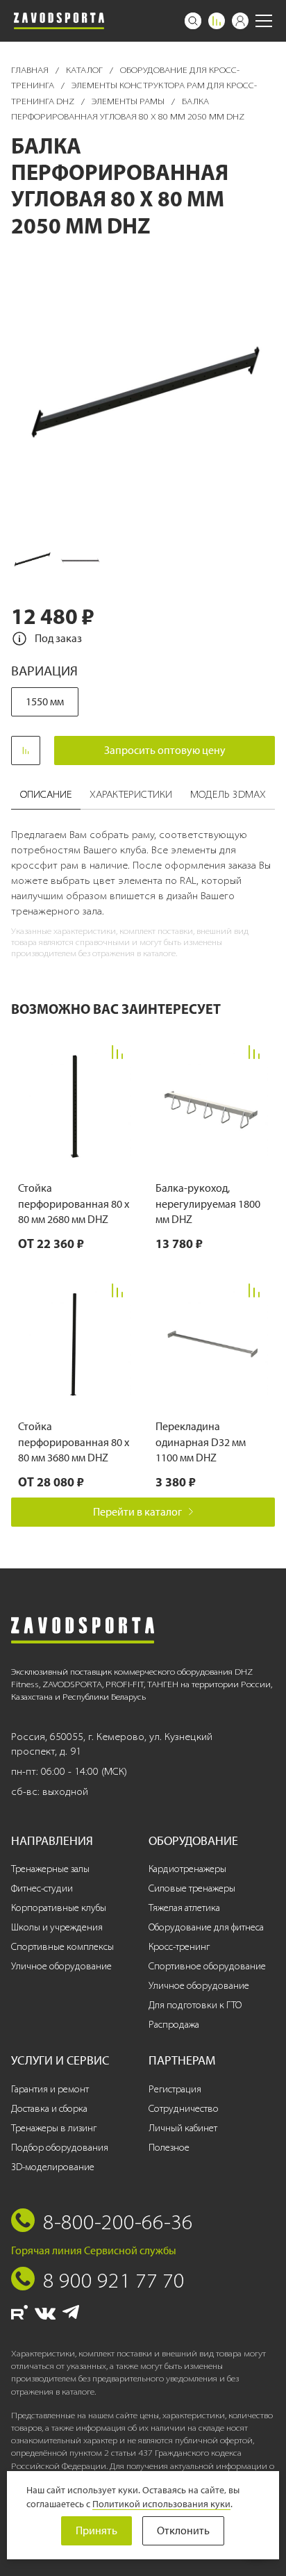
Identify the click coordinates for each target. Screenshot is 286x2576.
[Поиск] (193, 21)
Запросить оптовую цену (165, 750)
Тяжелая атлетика (184, 1908)
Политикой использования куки (161, 2504)
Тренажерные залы (50, 1869)
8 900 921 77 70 (114, 2280)
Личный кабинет (183, 2128)
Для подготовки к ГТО (195, 2005)
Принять (96, 2530)
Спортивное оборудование (207, 1966)
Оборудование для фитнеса (206, 1927)
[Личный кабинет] (240, 21)
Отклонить (183, 2530)
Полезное (169, 2148)
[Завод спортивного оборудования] (59, 21)
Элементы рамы (129, 101)
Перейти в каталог (137, 1512)
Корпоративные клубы (59, 1908)
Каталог (85, 70)
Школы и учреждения (57, 1927)
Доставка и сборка (49, 2109)
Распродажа (174, 2025)
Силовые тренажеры (192, 1888)
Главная (31, 70)
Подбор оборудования (60, 2148)
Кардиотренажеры (187, 1869)
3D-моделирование (53, 2167)
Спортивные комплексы (62, 1947)
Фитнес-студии (42, 1888)
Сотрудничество (184, 2109)
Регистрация (175, 2089)
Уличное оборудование (61, 1966)
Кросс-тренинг (179, 1947)
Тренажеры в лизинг (54, 2128)
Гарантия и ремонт (50, 2089)
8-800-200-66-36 (118, 2222)
